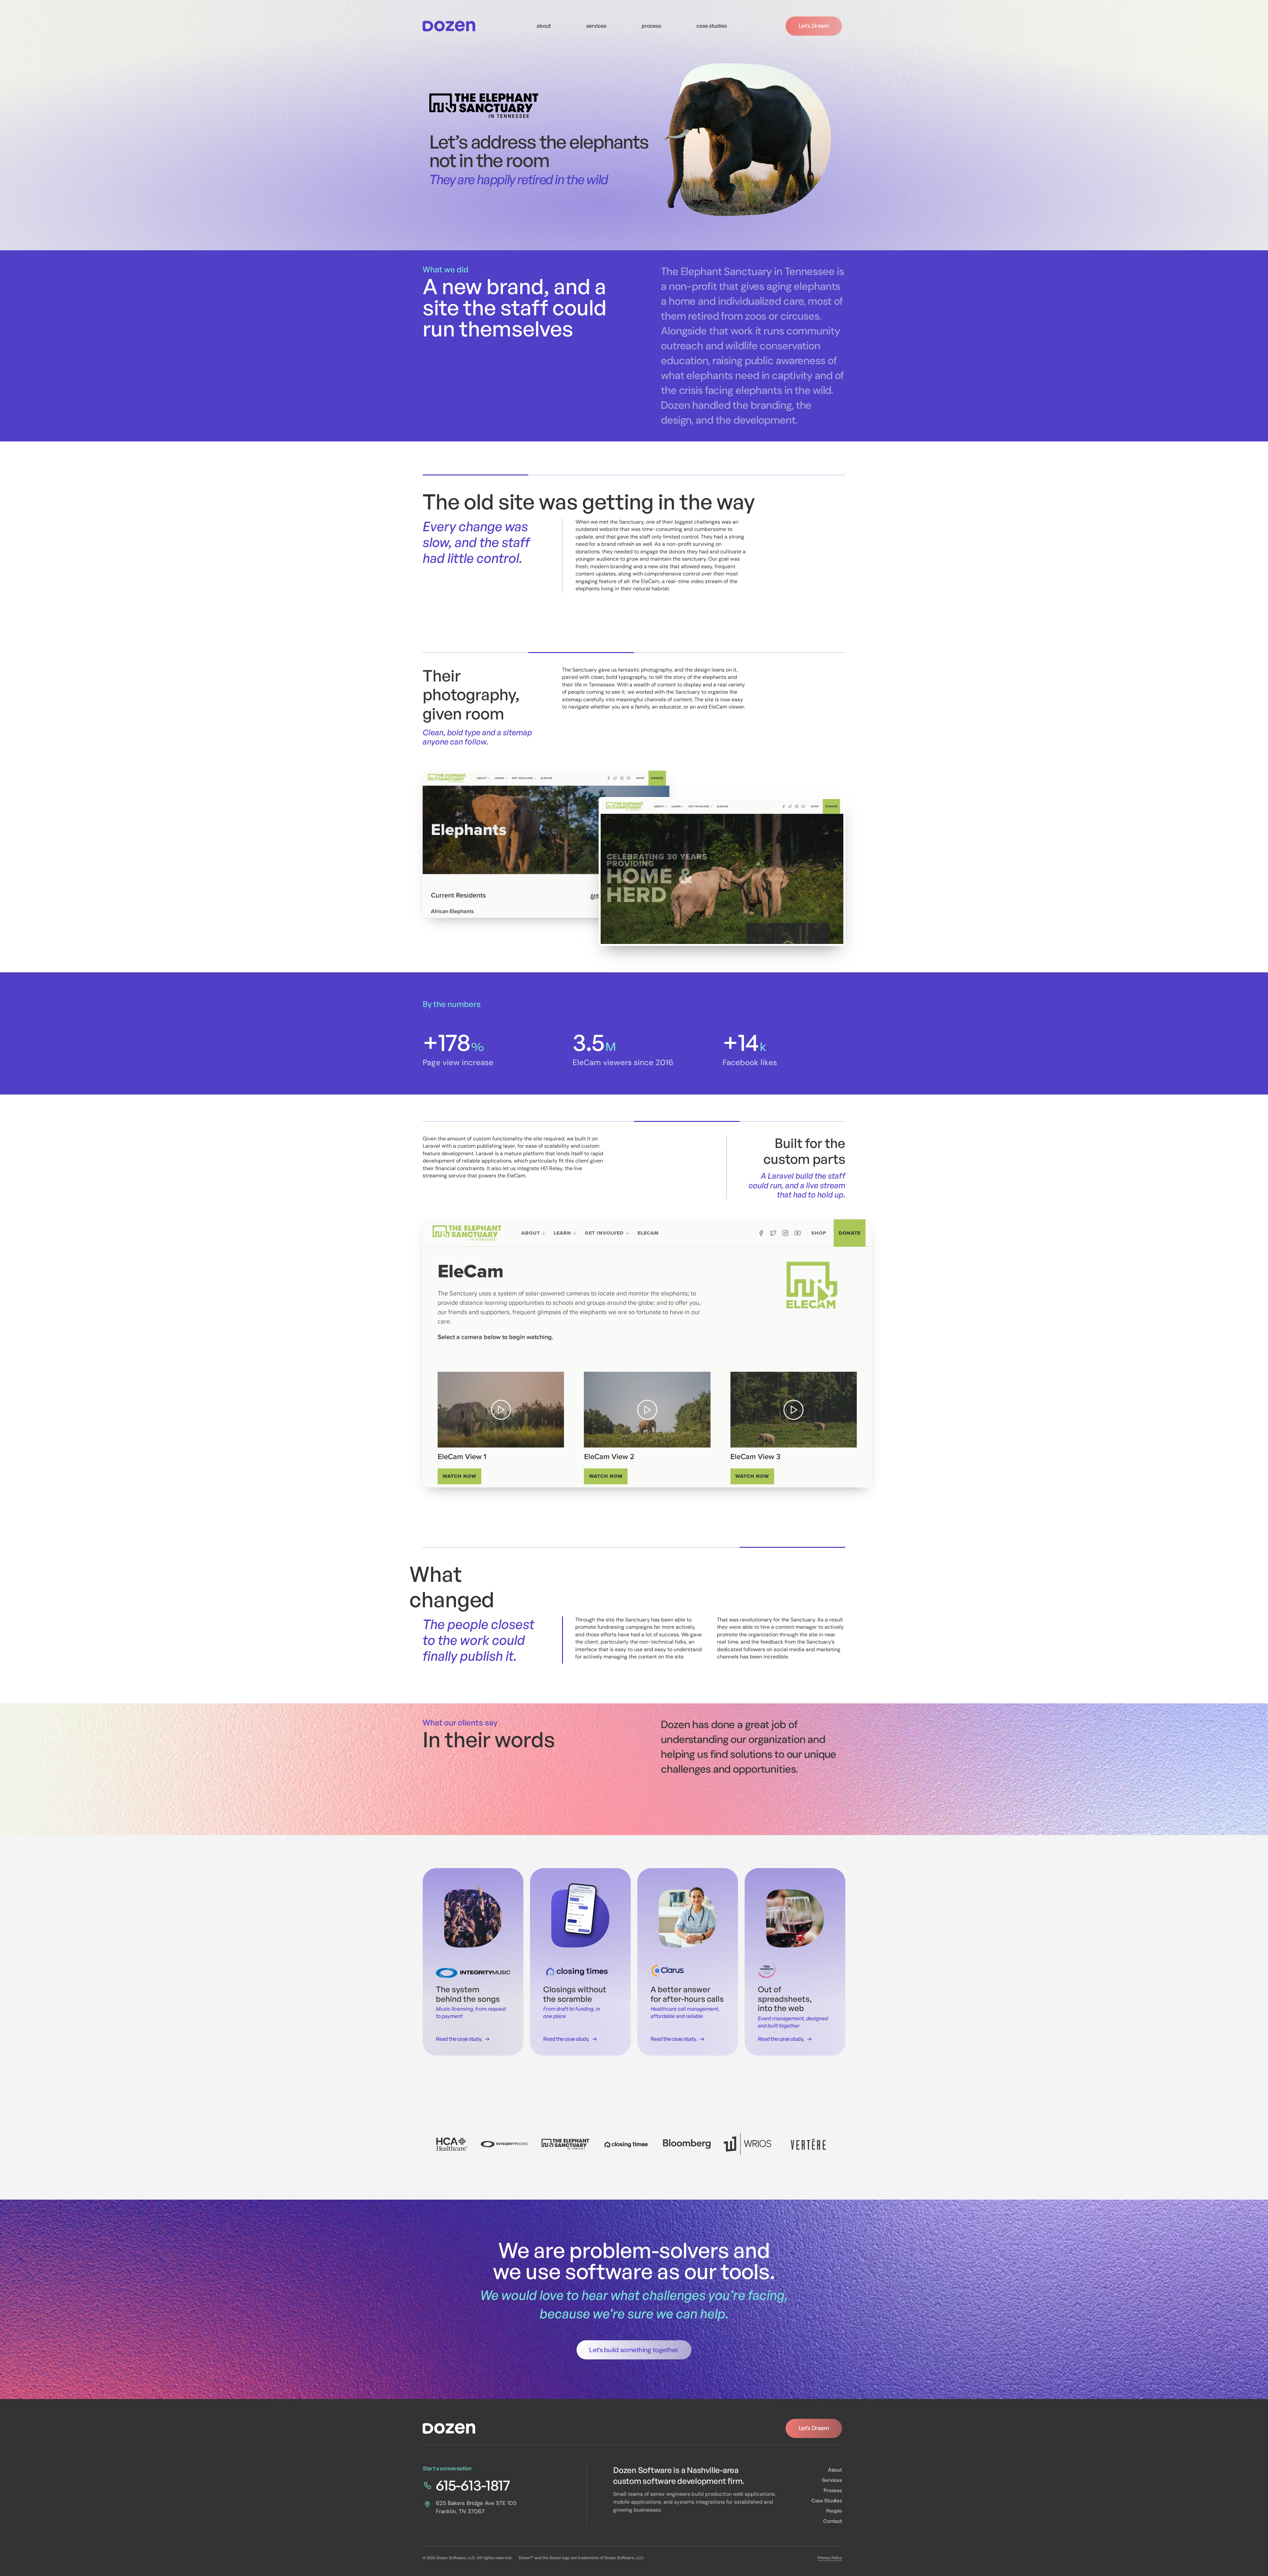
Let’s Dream (814, 26)
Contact (833, 2521)
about (544, 26)
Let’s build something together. (634, 2350)
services (596, 26)
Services (832, 2480)
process (651, 26)
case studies (712, 26)
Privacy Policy (830, 2558)
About (835, 2470)
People (834, 2511)
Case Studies (827, 2501)
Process (833, 2490)
